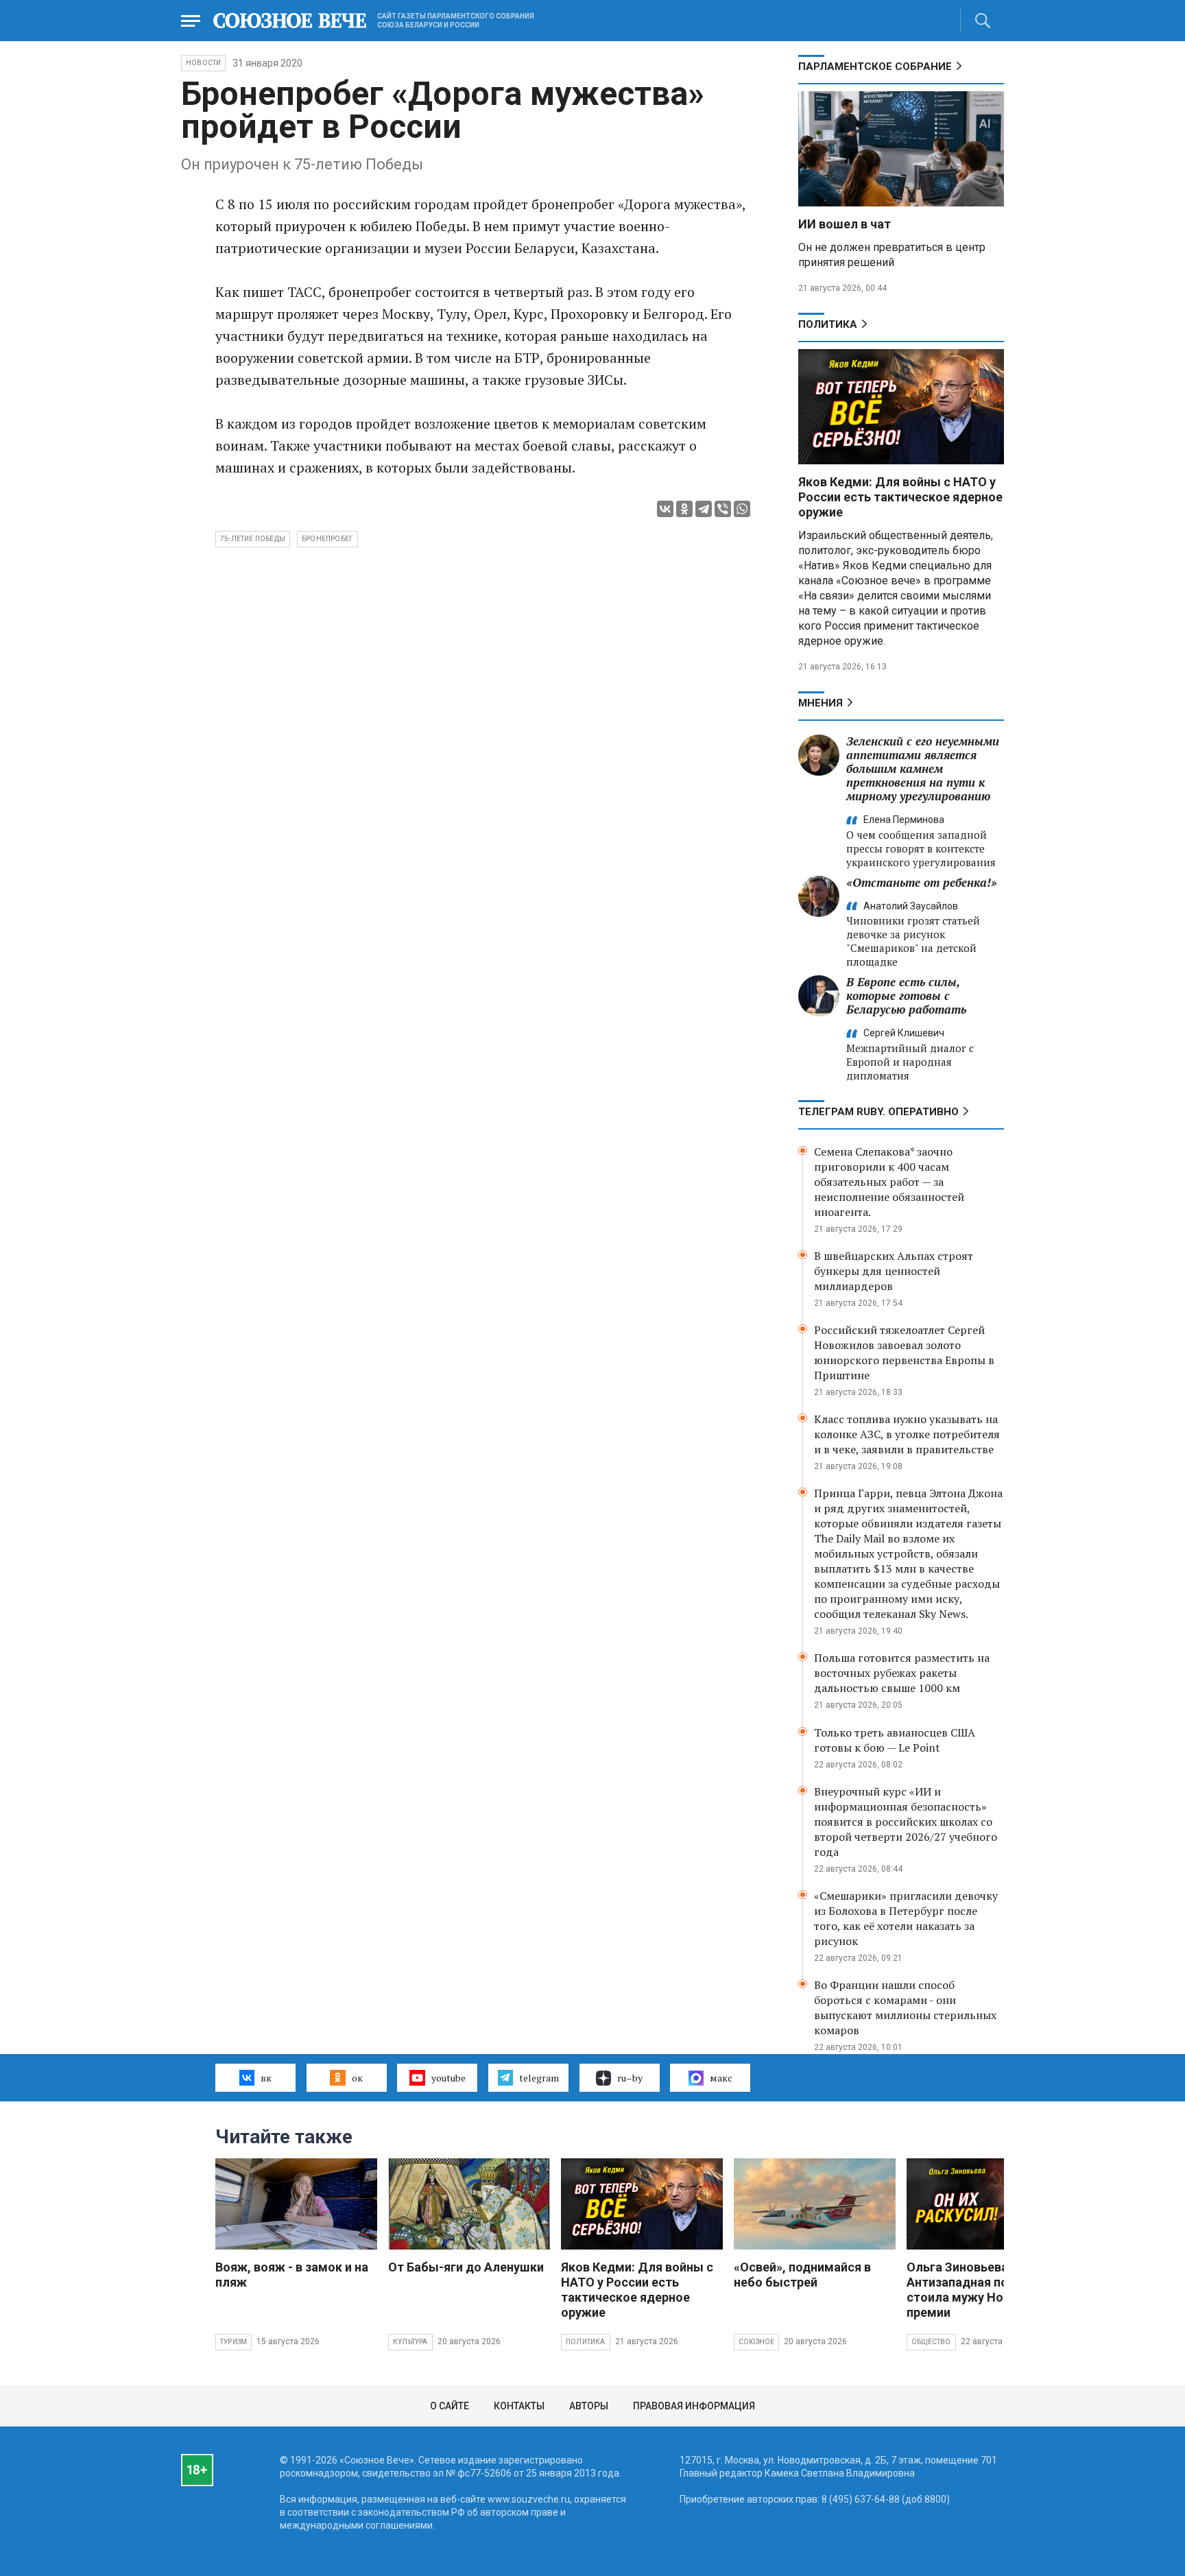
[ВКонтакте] (665, 509)
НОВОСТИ (203, 63)
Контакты (519, 2406)
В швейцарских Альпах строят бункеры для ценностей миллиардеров (894, 1271)
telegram (539, 2078)
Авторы (589, 2406)
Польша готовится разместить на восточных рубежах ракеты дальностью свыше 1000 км (902, 1673)
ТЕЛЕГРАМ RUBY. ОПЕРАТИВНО (878, 1112)
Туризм (234, 2342)
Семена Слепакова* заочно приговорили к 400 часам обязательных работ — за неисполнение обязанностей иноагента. (889, 1182)
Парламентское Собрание (875, 67)
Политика (828, 324)
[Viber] (723, 509)
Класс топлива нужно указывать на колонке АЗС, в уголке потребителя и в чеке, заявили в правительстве (907, 1434)
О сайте (450, 2406)
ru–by (630, 2078)
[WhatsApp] (742, 509)
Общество (931, 2342)
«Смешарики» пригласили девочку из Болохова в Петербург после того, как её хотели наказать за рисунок (906, 1918)
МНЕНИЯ (821, 703)
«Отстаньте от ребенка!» (922, 882)
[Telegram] (704, 509)
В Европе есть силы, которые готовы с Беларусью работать (906, 995)
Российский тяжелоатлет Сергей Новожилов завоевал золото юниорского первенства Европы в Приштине (904, 1352)
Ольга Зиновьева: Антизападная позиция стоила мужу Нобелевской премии (987, 2290)
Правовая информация (694, 2406)
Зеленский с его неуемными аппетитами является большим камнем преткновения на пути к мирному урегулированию (923, 768)
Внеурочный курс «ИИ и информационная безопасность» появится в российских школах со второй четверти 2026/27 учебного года (906, 1822)
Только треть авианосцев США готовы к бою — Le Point (895, 1740)
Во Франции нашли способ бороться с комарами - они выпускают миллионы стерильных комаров (905, 2007)
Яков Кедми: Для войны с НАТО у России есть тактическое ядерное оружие (900, 497)
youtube (448, 2078)
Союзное (756, 2342)
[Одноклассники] (684, 509)
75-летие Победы (253, 539)
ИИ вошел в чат (845, 224)
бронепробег (327, 539)
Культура (410, 2342)
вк (266, 2078)
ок (357, 2078)
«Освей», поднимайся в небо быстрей (802, 2275)
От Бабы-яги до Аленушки (466, 2267)
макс (721, 2078)
